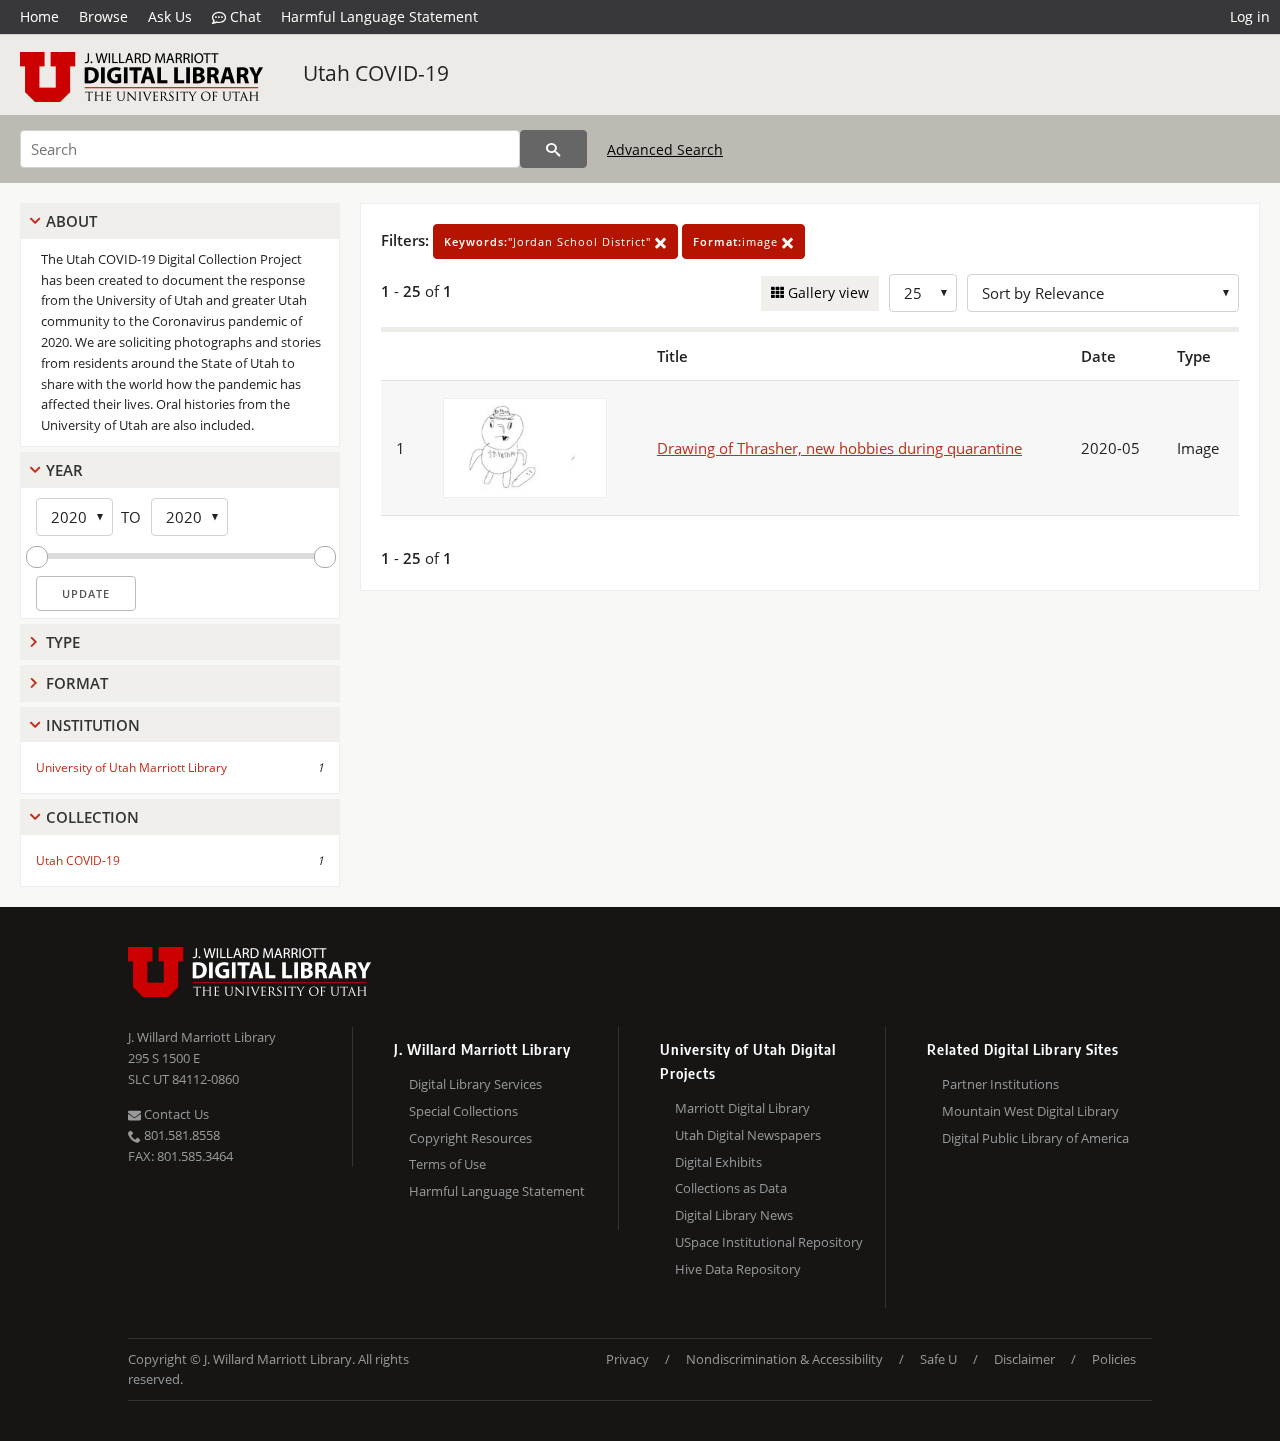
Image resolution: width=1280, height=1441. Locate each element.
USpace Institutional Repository (769, 1242)
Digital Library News (734, 1215)
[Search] (553, 149)
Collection (92, 817)
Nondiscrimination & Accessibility (784, 1359)
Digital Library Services (475, 1084)
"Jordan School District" (549, 241)
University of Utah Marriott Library (131, 767)
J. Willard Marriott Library (202, 1037)
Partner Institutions (1000, 1084)
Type (63, 642)
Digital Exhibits (718, 1162)
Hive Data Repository (738, 1269)
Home (39, 16)
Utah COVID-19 (376, 73)
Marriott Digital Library (742, 1108)
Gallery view (826, 292)
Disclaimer (1024, 1359)
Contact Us (175, 1114)
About (71, 221)
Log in (1250, 16)
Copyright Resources (470, 1138)
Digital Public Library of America (1035, 1138)
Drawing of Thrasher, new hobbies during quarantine (839, 448)
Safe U (938, 1359)
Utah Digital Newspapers (748, 1135)
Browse (103, 16)
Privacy (627, 1359)
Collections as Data (731, 1188)
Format (77, 683)
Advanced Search (665, 149)
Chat (243, 16)
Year (64, 470)
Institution (93, 725)
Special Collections (463, 1111)
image (737, 241)
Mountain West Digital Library (1030, 1111)
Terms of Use (447, 1164)
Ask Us (170, 16)
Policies (1114, 1359)
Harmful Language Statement (379, 16)
